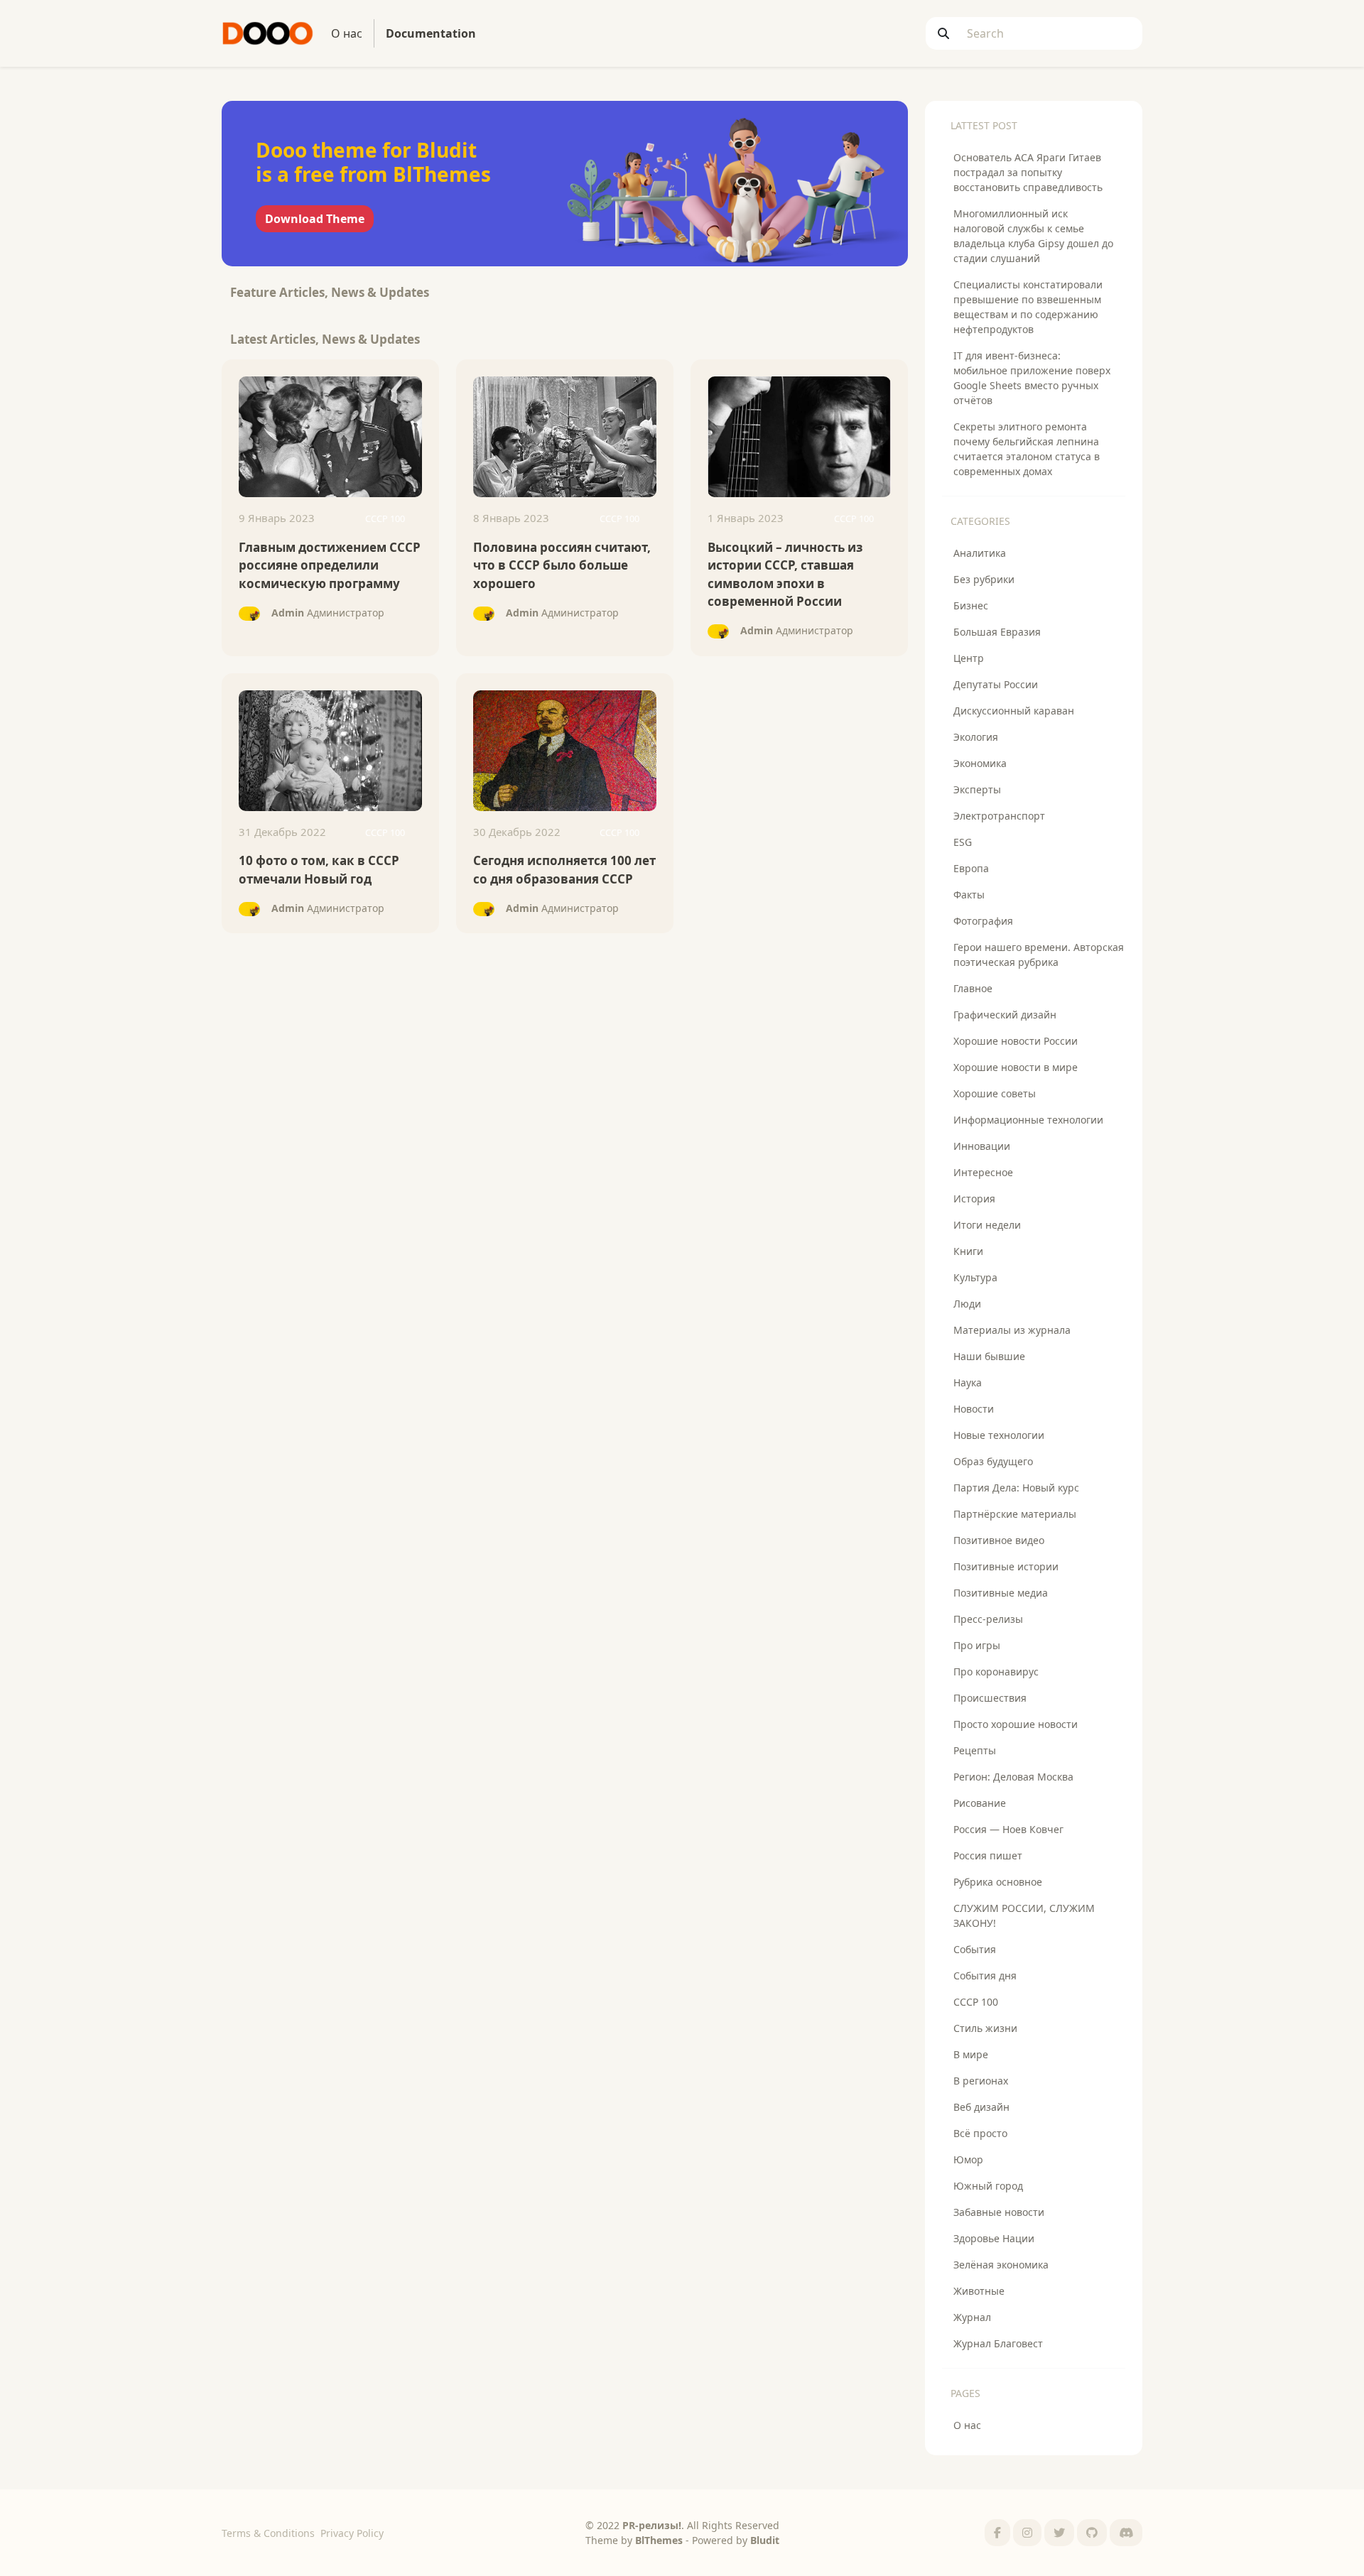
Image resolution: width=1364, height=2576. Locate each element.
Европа (971, 868)
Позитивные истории (1006, 1566)
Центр (969, 658)
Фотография (983, 921)
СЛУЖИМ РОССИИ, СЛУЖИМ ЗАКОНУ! (1024, 1915)
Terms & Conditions (268, 2533)
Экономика (980, 763)
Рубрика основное (998, 1882)
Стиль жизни (985, 2028)
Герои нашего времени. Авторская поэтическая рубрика (1039, 955)
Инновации (982, 1146)
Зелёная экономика (1001, 2265)
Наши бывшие (989, 1356)
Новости (974, 1409)
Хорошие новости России (1016, 1041)
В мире (971, 2054)
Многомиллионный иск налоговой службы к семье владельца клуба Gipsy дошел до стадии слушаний (1033, 236)
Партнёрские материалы (1015, 1514)
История (974, 1199)
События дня (985, 1976)
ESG (963, 842)
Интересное (983, 1172)
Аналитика (980, 553)
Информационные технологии (1028, 1120)
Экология (976, 737)
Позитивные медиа (1001, 1593)
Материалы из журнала (1012, 1330)
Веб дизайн (981, 2107)
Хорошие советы (995, 1093)
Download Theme (315, 219)
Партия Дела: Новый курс (1016, 1488)
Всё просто (980, 2133)
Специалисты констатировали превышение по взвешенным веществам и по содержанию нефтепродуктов (1028, 307)
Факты (969, 895)
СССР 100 (976, 2002)
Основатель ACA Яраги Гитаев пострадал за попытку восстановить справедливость (1028, 172)
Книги (968, 1251)
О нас (347, 33)
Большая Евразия (997, 632)
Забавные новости (999, 2212)
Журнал (972, 2317)
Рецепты (975, 1750)
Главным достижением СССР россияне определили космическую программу (330, 565)
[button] (997, 2533)
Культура (975, 1277)
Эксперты (977, 789)
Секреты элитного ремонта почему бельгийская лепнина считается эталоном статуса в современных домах (1027, 449)
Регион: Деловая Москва (1013, 1777)
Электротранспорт (999, 816)
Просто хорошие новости (1016, 1724)
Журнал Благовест (998, 2343)
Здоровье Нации (994, 2238)
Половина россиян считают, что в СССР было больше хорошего (562, 565)
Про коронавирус (996, 1672)
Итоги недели (987, 1225)
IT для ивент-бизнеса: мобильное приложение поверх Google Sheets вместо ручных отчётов (1032, 378)
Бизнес (971, 605)
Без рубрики (984, 579)
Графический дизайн (1005, 1015)
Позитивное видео (999, 1540)
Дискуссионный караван (1014, 711)
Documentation (434, 33)
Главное (973, 988)
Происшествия (990, 1698)
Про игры (977, 1645)
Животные (979, 2291)
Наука (968, 1382)
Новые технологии (999, 1435)
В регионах (981, 2081)
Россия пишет (988, 1855)
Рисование (980, 1803)
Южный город (988, 2186)
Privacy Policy (352, 2533)
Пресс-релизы (988, 1619)
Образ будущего (993, 1461)
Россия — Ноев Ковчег (1008, 1829)
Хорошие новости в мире (1016, 1067)
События (975, 1949)
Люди (967, 1304)
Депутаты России (996, 684)
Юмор (968, 2159)
